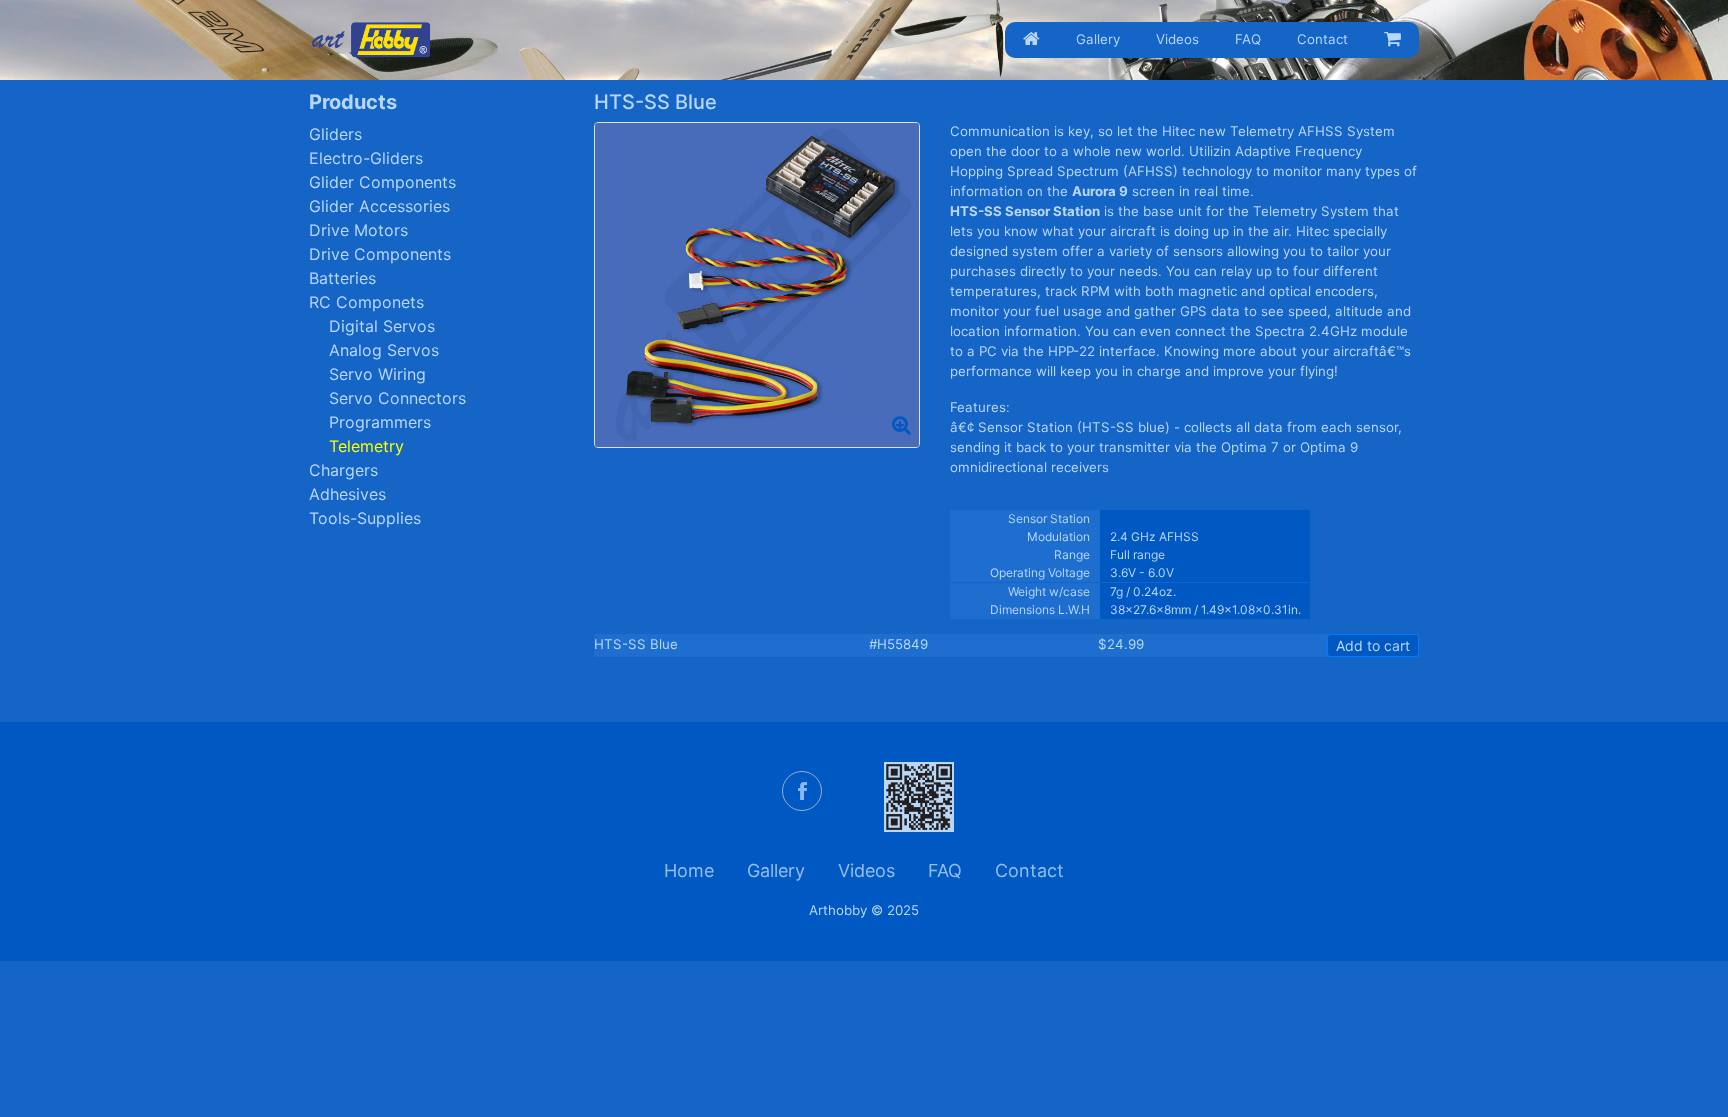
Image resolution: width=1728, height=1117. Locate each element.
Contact (1322, 39)
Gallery (1098, 39)
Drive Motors (358, 230)
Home (689, 870)
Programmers (380, 422)
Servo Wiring (377, 374)
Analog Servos (384, 350)
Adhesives (347, 494)
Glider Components (382, 182)
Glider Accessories (379, 206)
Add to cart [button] (1373, 645)
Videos (1177, 39)
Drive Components (380, 254)
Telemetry (366, 446)
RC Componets (366, 302)
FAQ (1248, 39)
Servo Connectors (397, 398)
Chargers (343, 470)
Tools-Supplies (365, 518)
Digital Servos (382, 326)
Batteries (342, 278)
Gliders (335, 134)
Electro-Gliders (366, 158)
